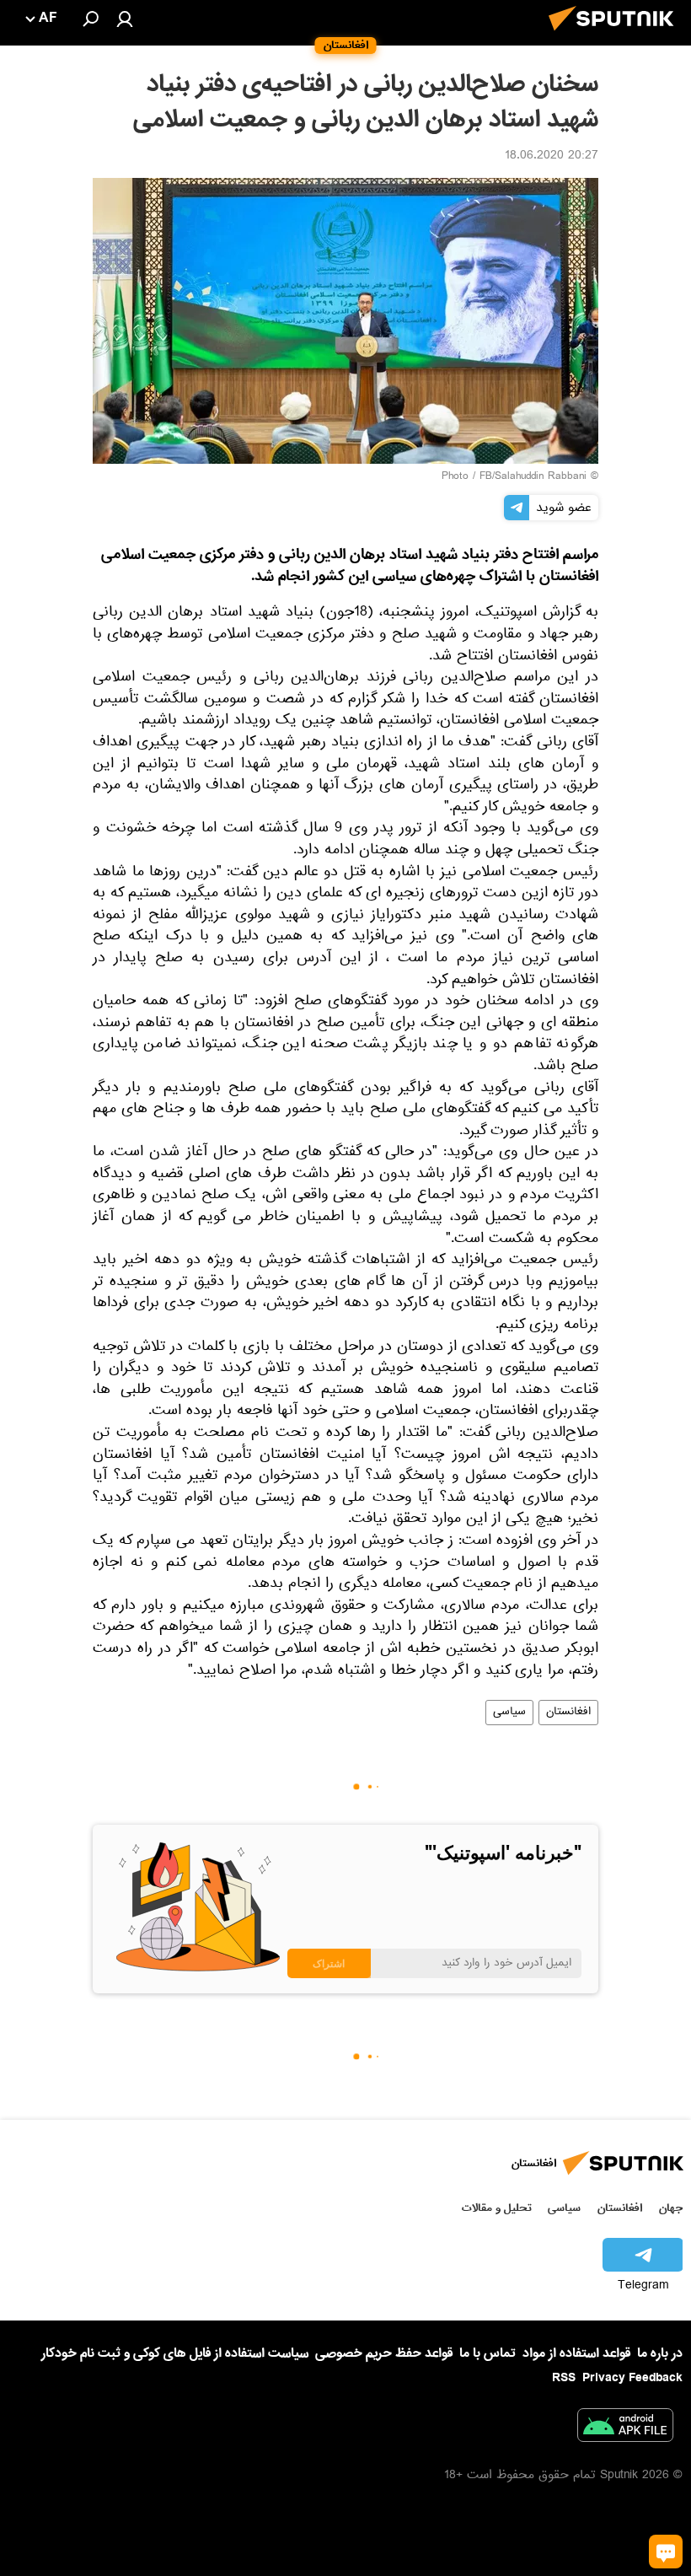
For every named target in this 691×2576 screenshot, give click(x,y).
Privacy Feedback (632, 2378)
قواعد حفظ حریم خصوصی (384, 2353)
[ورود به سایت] (125, 19)
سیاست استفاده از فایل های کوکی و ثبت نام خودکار (175, 2353)
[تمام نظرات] (666, 2552)
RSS (564, 2378)
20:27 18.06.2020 (552, 157)
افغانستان (568, 1713)
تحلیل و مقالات (497, 2208)
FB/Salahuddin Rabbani (533, 477)
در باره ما (660, 2353)
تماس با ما (487, 2354)
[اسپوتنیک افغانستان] (616, 35)
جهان (671, 2208)
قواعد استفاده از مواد (576, 2353)
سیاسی (509, 1713)
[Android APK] (625, 2428)
